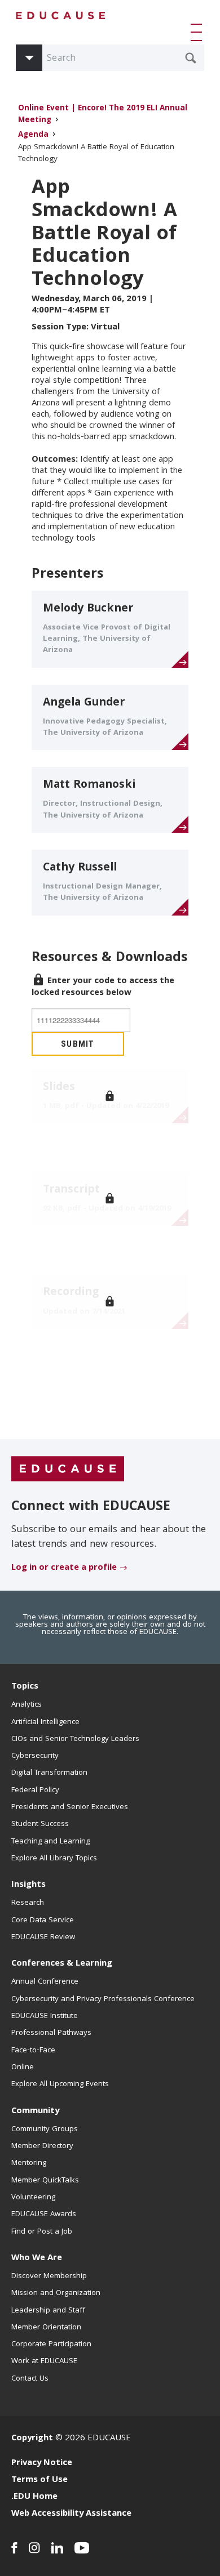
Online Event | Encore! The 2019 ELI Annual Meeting (103, 115)
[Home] (61, 15)
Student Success (40, 1824)
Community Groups (45, 2129)
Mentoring (29, 2163)
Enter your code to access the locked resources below (103, 987)
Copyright (32, 2439)
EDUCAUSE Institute (45, 2016)
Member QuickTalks (45, 2181)
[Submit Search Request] (191, 58)
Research (28, 1903)
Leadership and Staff (48, 2311)
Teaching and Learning (50, 1842)
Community (35, 2111)
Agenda (33, 135)
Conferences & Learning (62, 1964)
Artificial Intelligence (45, 1722)
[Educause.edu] (68, 1469)
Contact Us (30, 2379)
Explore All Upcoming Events (60, 2084)
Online (23, 2068)
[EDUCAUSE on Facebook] (14, 2548)
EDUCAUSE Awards (44, 2215)
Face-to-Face (33, 2051)
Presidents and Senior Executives (70, 1807)
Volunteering (33, 2198)
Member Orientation (46, 2328)
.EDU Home (34, 2497)
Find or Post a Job (42, 2232)
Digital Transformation (49, 1773)
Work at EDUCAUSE (44, 2361)
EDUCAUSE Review (43, 1937)
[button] (199, 32)
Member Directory (42, 2146)
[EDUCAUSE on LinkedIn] (57, 2548)
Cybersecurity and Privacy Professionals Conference (103, 1999)
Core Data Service (43, 1921)
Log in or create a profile (64, 1568)
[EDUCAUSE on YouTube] (82, 2548)
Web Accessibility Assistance (71, 2514)
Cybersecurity (35, 1756)
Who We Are (37, 2258)
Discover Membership (49, 2276)
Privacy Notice (42, 2463)
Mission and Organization (56, 2293)
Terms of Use (39, 2480)
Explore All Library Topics (54, 1859)
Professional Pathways (51, 2033)
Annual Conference (45, 1982)
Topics (25, 1687)
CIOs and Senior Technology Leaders (75, 1739)
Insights (28, 1885)
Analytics (27, 1705)
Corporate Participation (51, 2345)
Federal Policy (35, 1791)
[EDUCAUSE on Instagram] (34, 2548)
